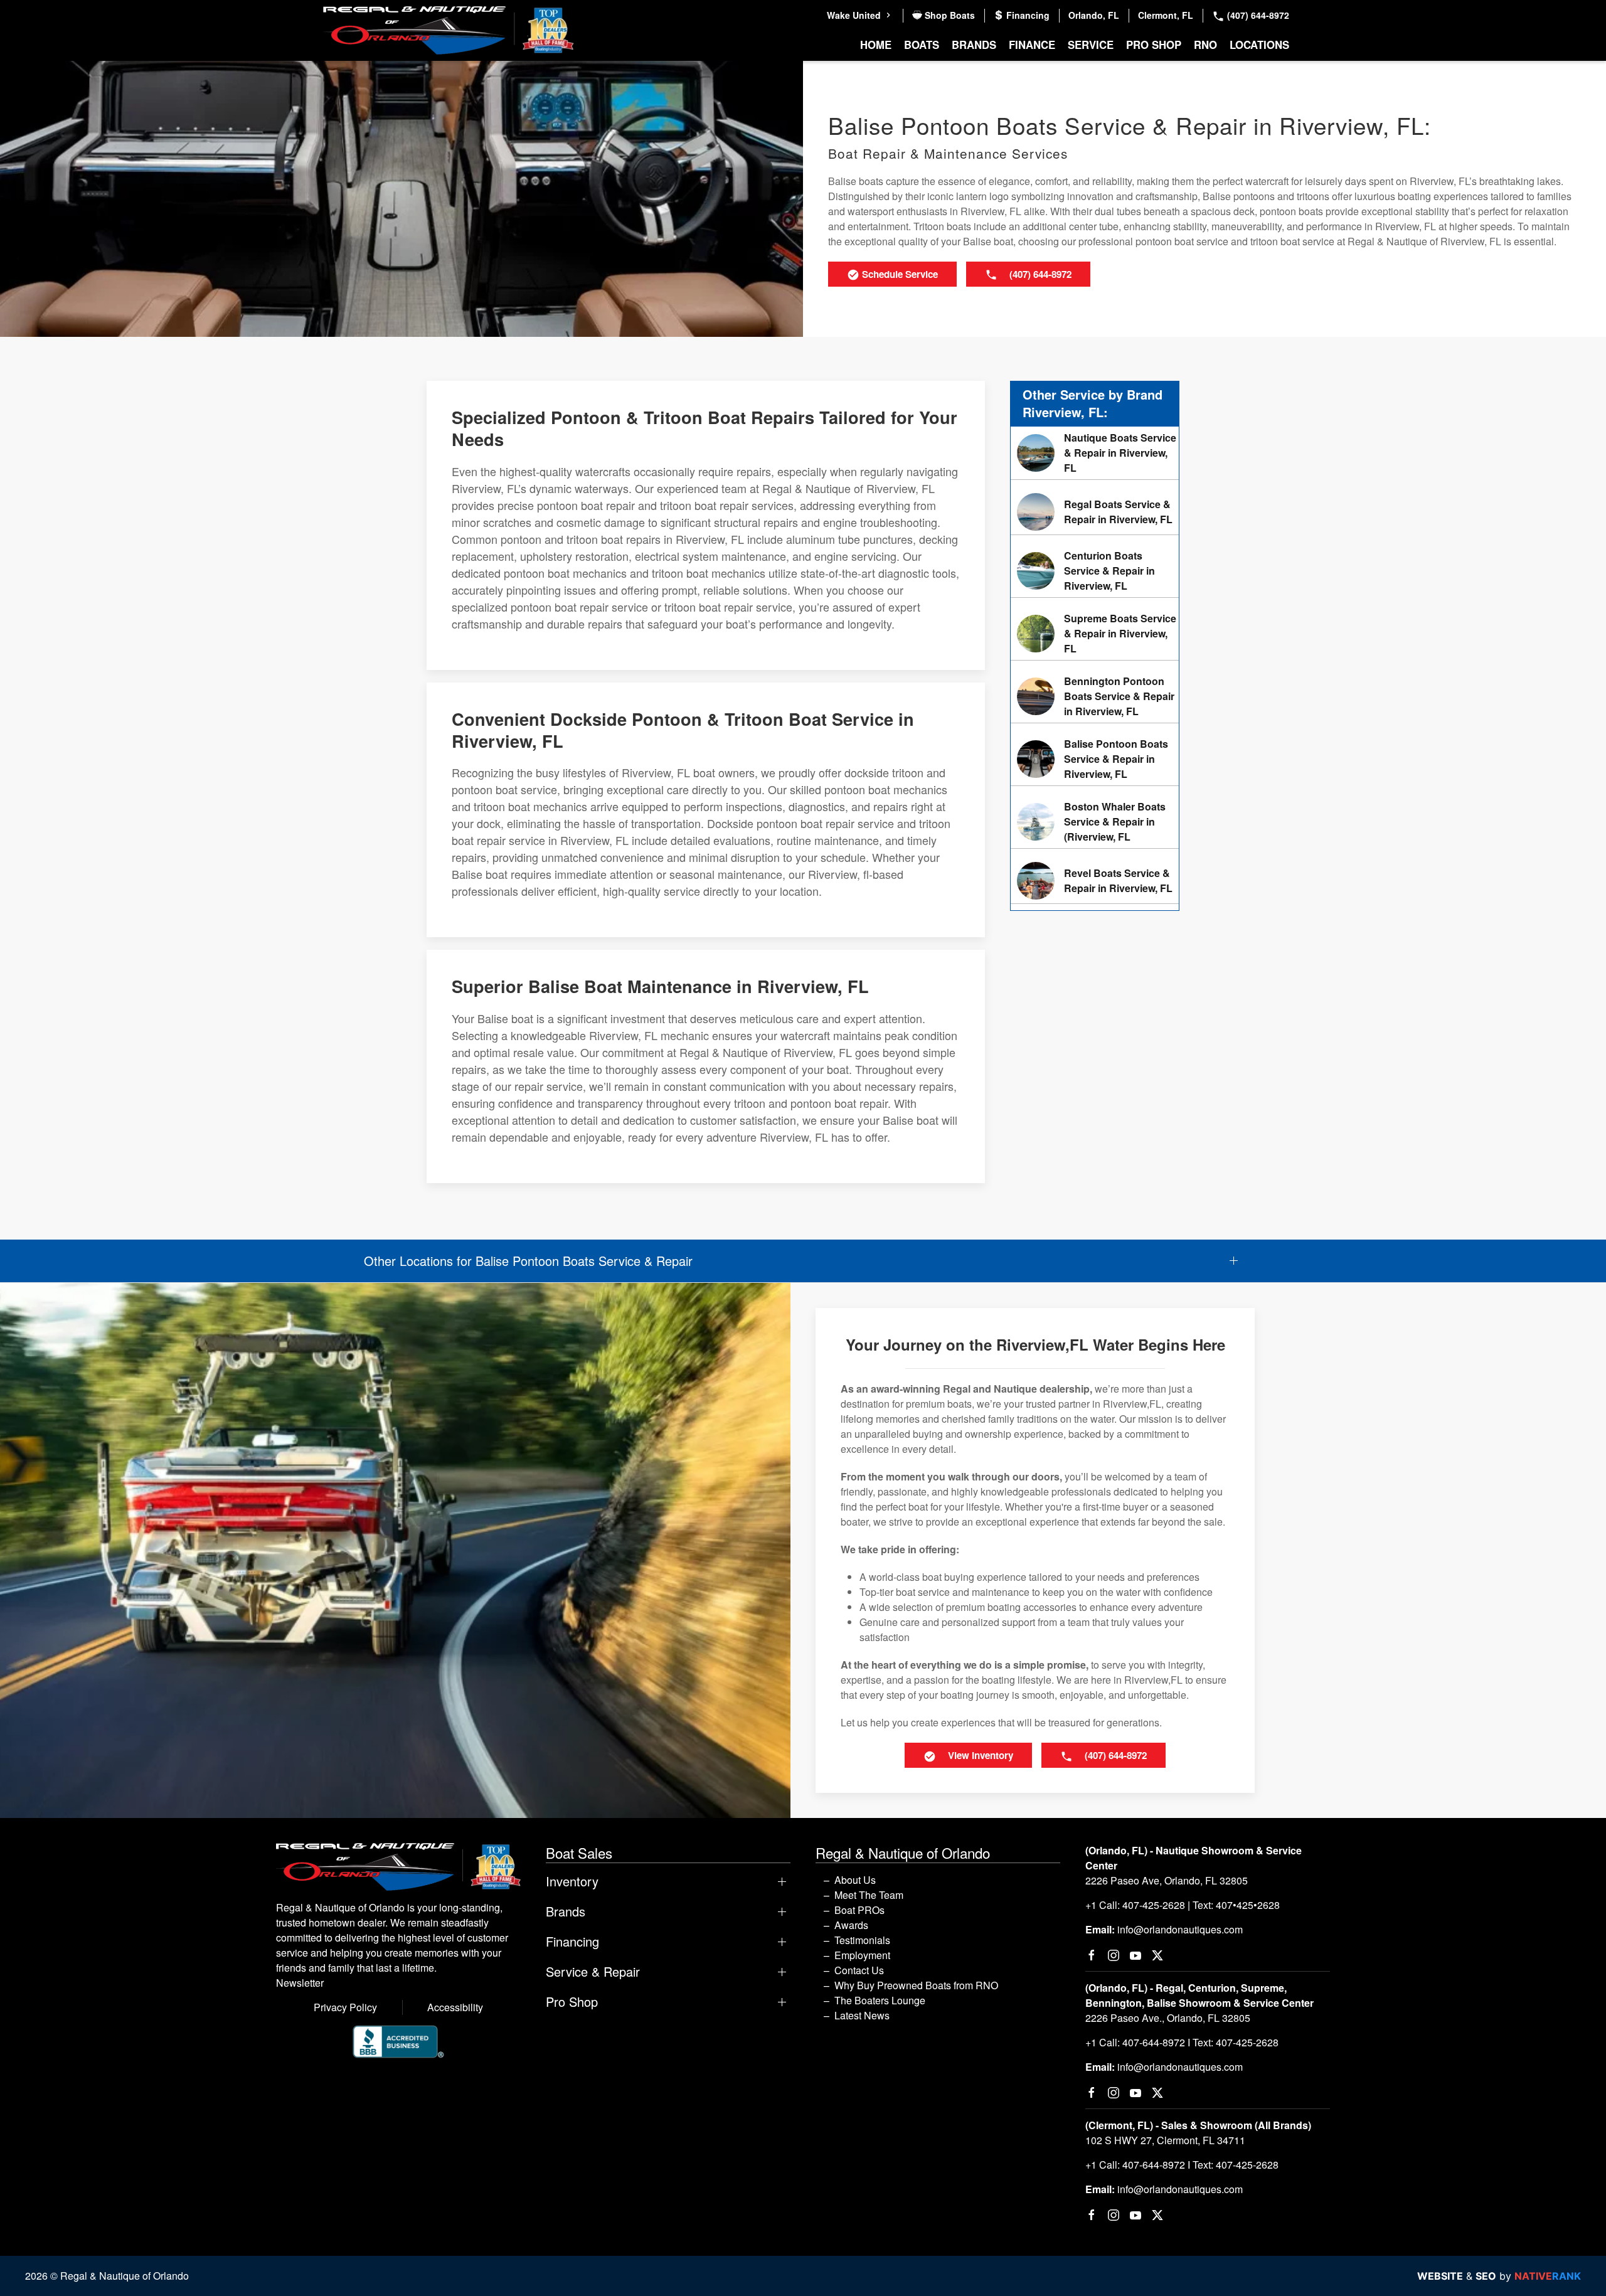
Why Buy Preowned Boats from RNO (916, 1985)
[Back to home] (449, 30)
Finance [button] (1032, 45)
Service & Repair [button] (593, 1972)
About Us (855, 1880)
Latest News (862, 2015)
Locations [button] (1259, 45)
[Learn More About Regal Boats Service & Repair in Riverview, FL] (1095, 512)
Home (876, 45)
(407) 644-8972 (1257, 15)
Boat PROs (859, 1910)
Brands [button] (974, 45)
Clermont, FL (1166, 15)
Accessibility (455, 2007)
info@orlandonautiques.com (1180, 1929)
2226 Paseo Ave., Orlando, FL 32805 (1168, 2018)
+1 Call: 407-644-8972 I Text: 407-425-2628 (1182, 2042)
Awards (851, 1925)
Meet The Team (869, 1895)
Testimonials (862, 1940)
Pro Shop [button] (1154, 45)
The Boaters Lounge (880, 2000)
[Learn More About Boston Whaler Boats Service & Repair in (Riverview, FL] (1095, 822)
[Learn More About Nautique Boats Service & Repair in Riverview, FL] (1095, 453)
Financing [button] (572, 1942)
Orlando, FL (1094, 15)
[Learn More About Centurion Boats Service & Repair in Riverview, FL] (1095, 571)
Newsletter (300, 1983)
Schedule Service (899, 274)
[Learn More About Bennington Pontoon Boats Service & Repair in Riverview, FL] (1095, 696)
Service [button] (1091, 45)
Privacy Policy (345, 2007)
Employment (862, 1955)
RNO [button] (1205, 45)
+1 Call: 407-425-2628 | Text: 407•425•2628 (1183, 1905)
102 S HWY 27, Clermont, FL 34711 (1165, 2140)
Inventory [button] (572, 1881)
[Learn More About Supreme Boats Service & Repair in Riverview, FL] (1095, 634)
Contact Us (859, 1970)
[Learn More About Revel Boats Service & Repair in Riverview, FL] (1095, 881)
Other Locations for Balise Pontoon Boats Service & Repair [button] (528, 1261)
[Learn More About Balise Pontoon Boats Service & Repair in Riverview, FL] (1095, 759)
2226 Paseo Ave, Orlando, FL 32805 (1167, 1880)
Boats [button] (922, 45)
